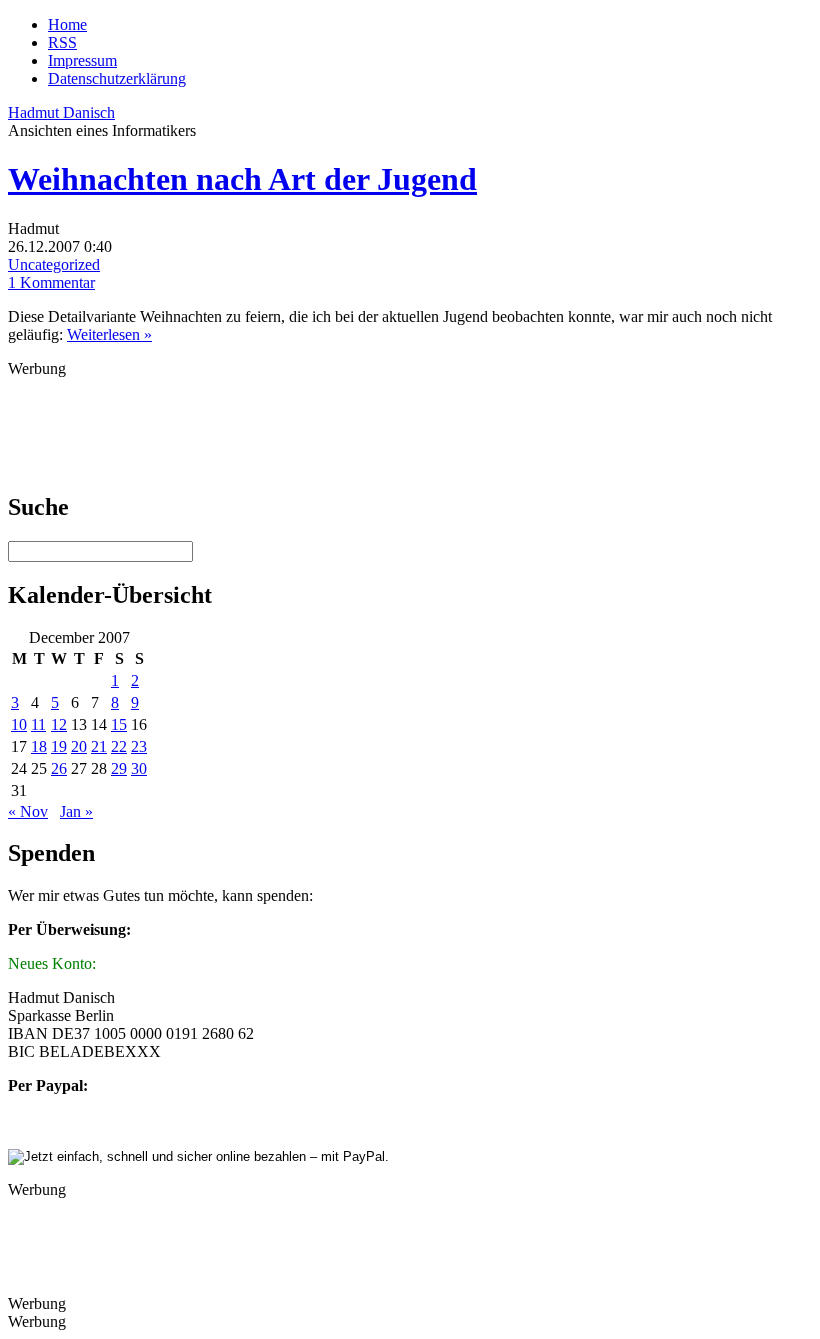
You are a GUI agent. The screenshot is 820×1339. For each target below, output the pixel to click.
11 (38, 724)
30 (139, 768)
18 (39, 746)
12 (59, 724)
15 (119, 724)
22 (119, 746)
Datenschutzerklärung (117, 78)
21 (99, 746)
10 (19, 724)
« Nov (28, 811)
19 (59, 746)
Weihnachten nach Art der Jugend (242, 179)
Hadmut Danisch (61, 112)
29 (119, 768)
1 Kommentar (51, 282)
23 (139, 746)
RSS (62, 42)
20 (79, 746)
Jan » (76, 811)
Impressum (82, 60)
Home (67, 24)
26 (59, 768)
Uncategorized (54, 264)
